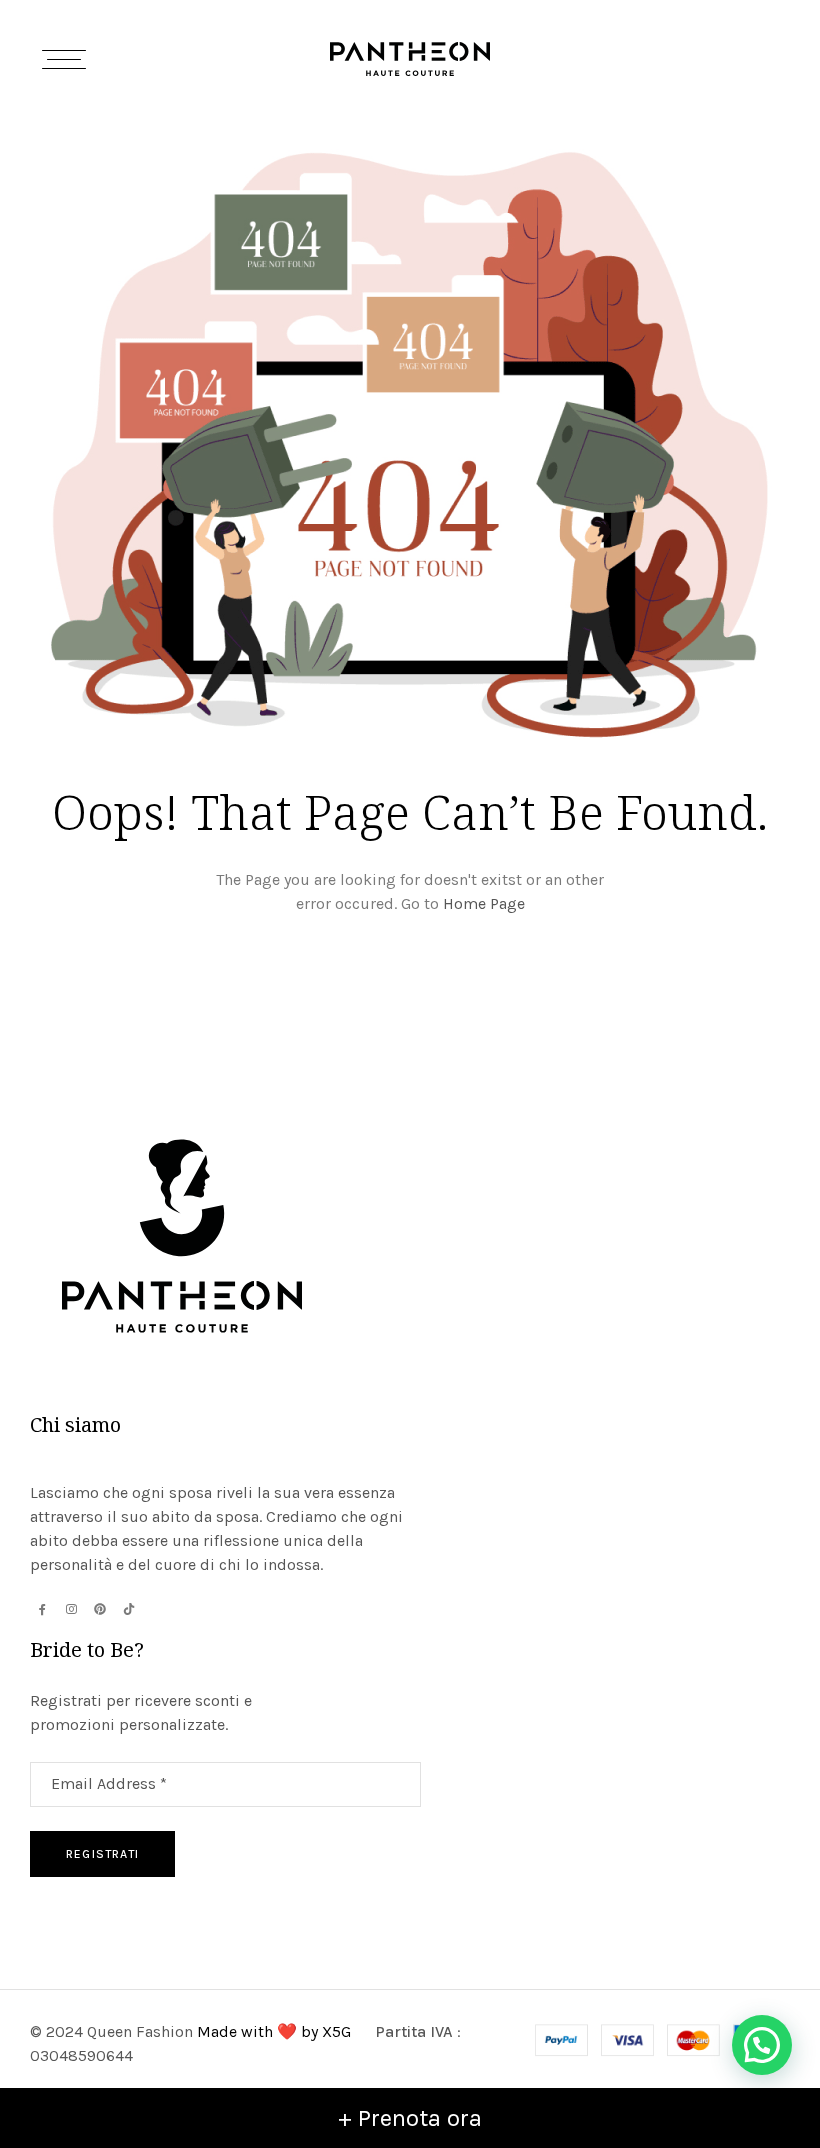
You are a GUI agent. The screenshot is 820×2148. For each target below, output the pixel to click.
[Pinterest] (100, 1609)
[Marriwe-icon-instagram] (71, 1609)
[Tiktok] (129, 1609)
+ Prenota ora (410, 2118)
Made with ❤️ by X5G (276, 2031)
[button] (762, 2045)
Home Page (484, 903)
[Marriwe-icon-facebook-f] (42, 1609)
